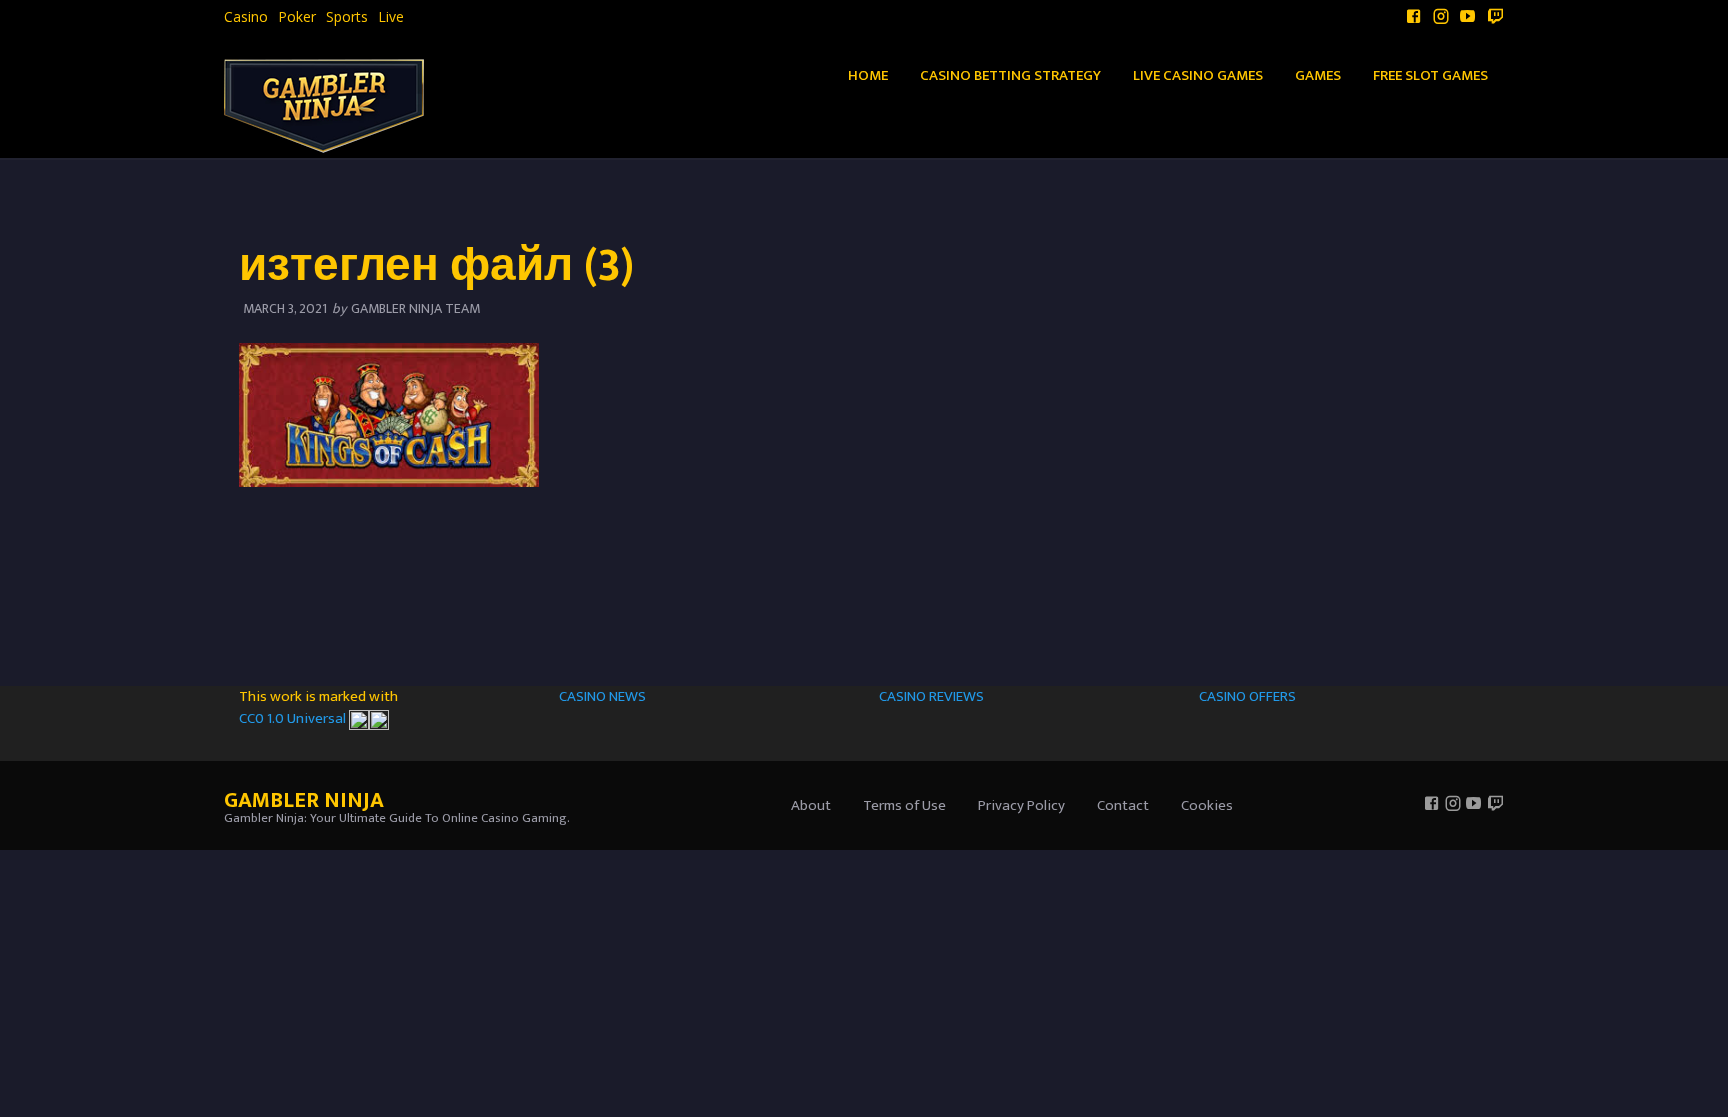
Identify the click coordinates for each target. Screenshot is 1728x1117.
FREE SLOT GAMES (1430, 75)
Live (391, 17)
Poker (297, 17)
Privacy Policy (1021, 805)
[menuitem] (246, 17)
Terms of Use (904, 805)
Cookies (1207, 805)
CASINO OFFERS (1247, 696)
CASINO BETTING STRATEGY (1010, 75)
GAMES (1318, 75)
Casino (246, 17)
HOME (868, 75)
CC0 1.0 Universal (294, 718)
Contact (1123, 805)
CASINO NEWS (602, 696)
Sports (347, 17)
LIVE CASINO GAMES (1198, 75)
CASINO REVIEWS (931, 696)
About (811, 805)
